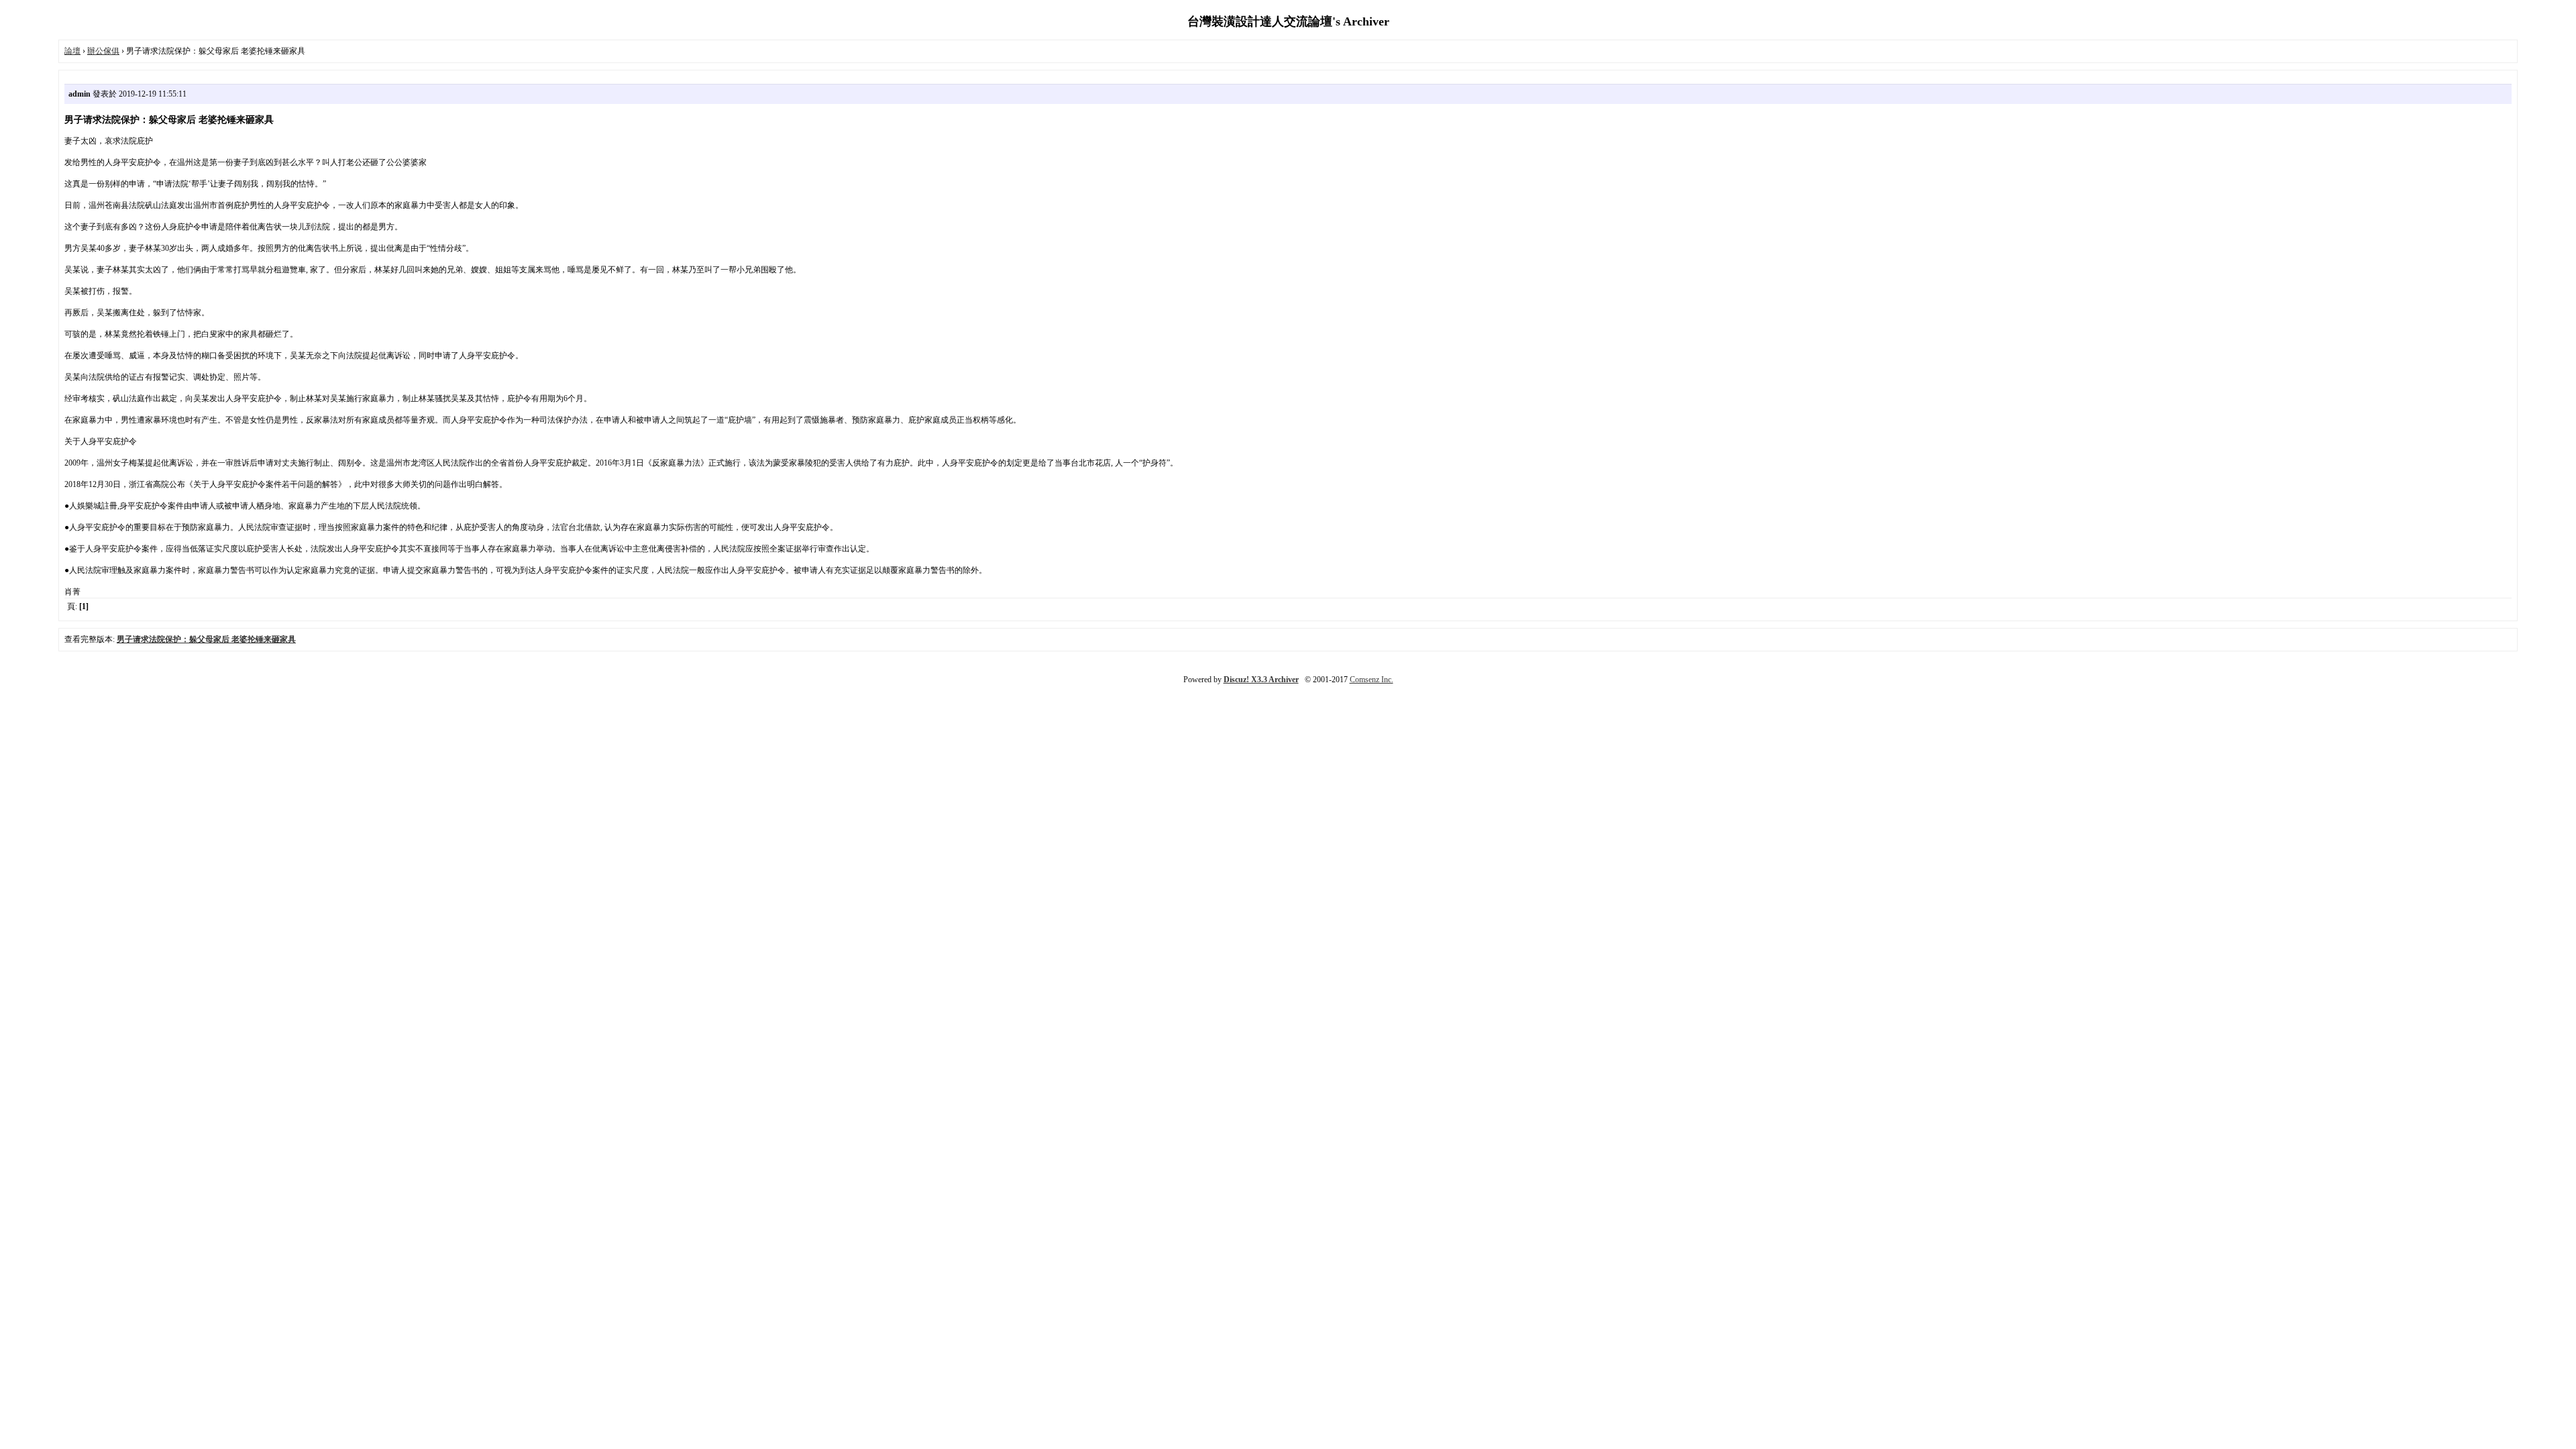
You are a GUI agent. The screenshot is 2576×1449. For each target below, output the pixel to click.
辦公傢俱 (103, 51)
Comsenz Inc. (1372, 680)
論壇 (72, 51)
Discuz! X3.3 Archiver (1261, 680)
